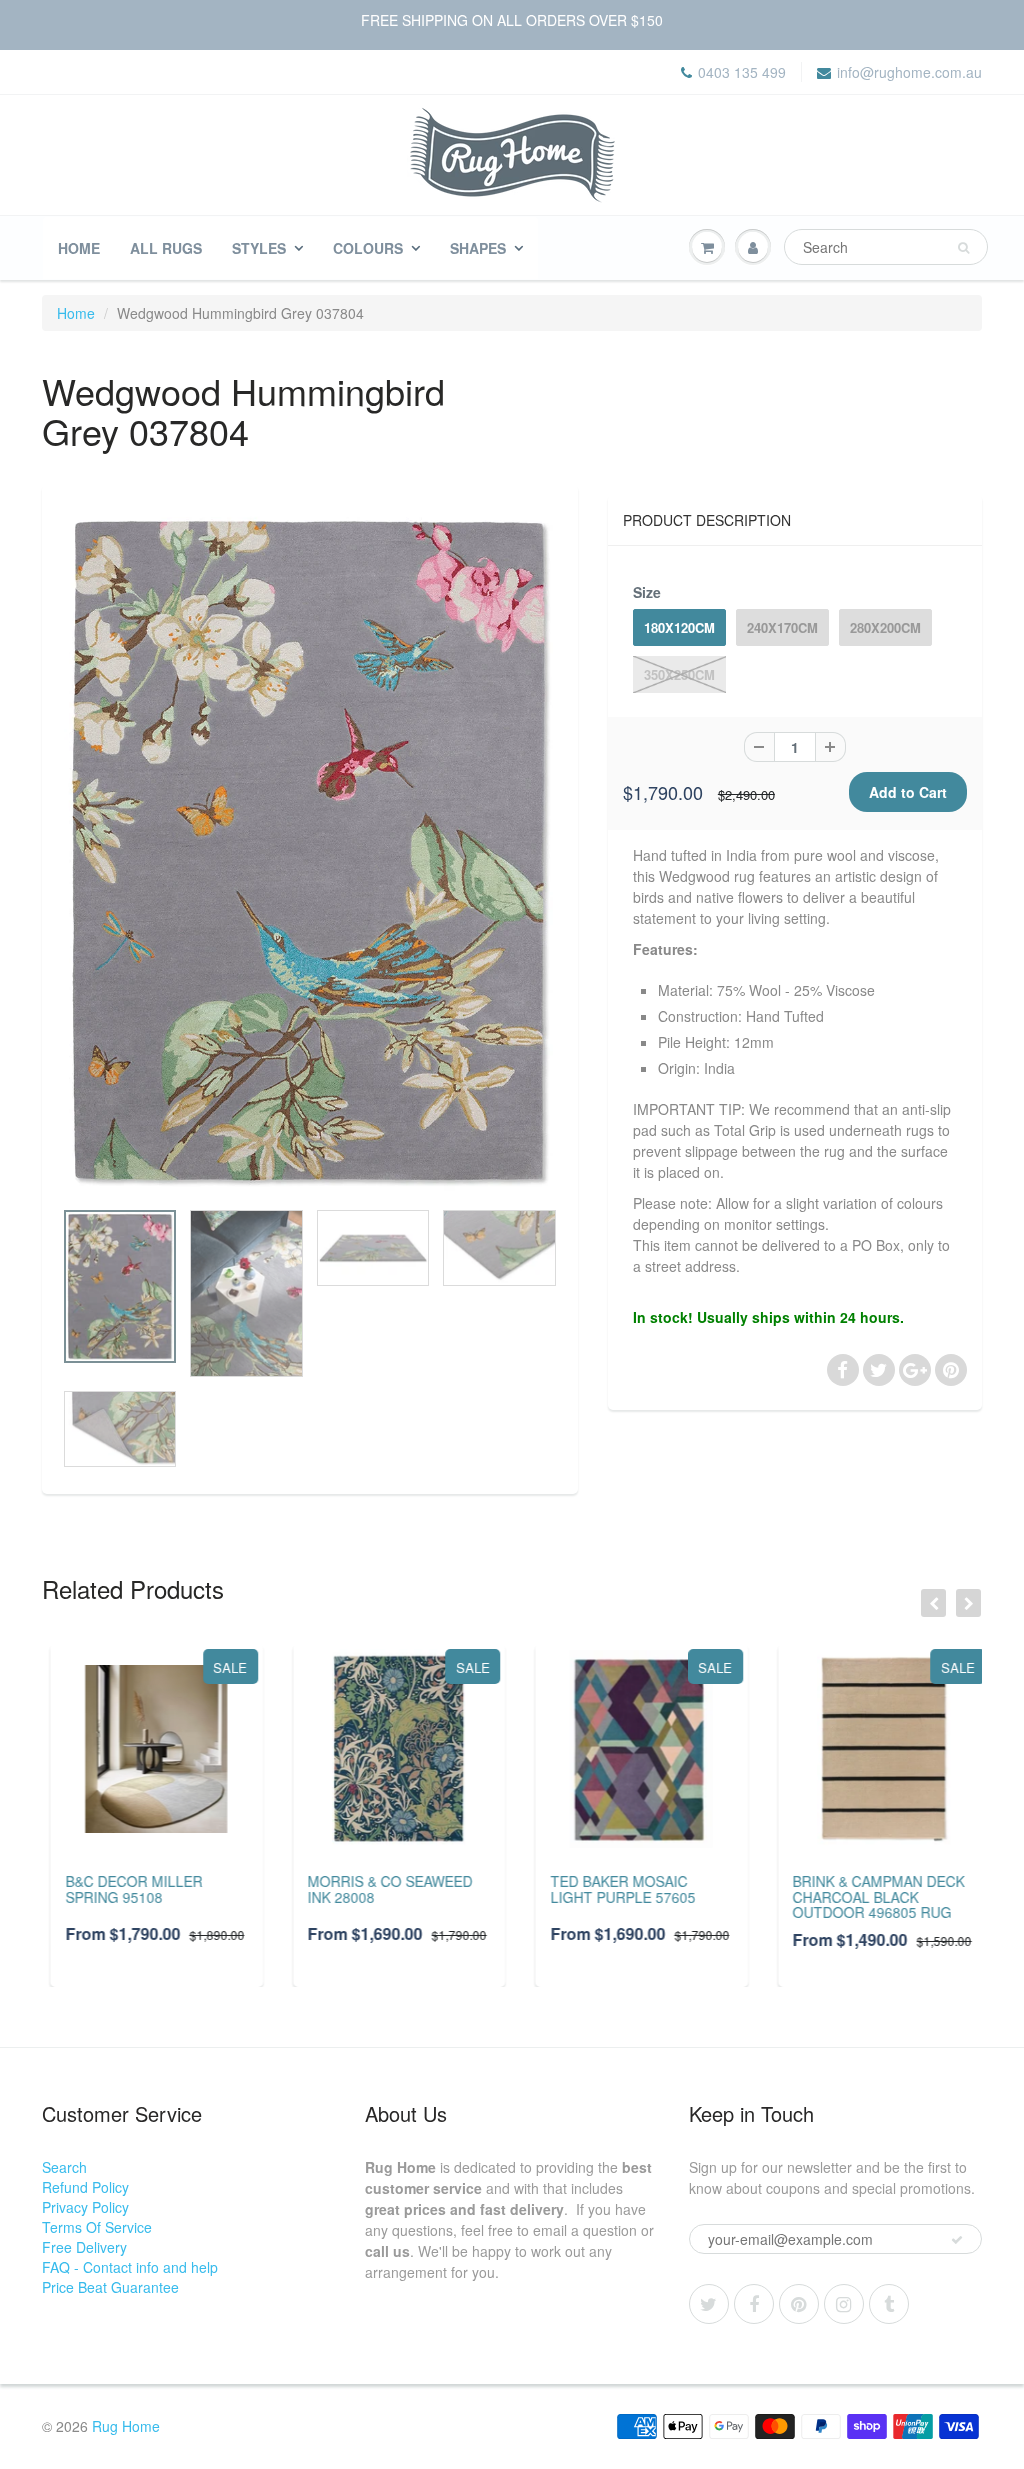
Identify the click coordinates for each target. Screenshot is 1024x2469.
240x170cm (782, 627)
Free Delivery (84, 2247)
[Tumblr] (889, 2304)
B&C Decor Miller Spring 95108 (125, 1888)
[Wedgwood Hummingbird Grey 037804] (310, 851)
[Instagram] (844, 2304)
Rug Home (126, 2426)
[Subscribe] (957, 2240)
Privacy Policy (85, 2207)
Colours (368, 248)
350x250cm (679, 674)
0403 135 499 (742, 72)
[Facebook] (754, 2304)
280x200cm (885, 627)
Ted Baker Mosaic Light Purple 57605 (614, 1888)
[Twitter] (709, 2304)
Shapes (478, 248)
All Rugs (166, 248)
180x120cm (679, 627)
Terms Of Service (97, 2227)
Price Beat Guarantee (110, 2287)
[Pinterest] (799, 2304)
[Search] (963, 248)
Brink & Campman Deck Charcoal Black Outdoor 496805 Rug (871, 1896)
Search (64, 2167)
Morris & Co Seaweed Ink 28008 (382, 1888)
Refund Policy (85, 2187)
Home (79, 248)
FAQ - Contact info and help (130, 2267)
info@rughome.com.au (909, 72)
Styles (259, 248)
